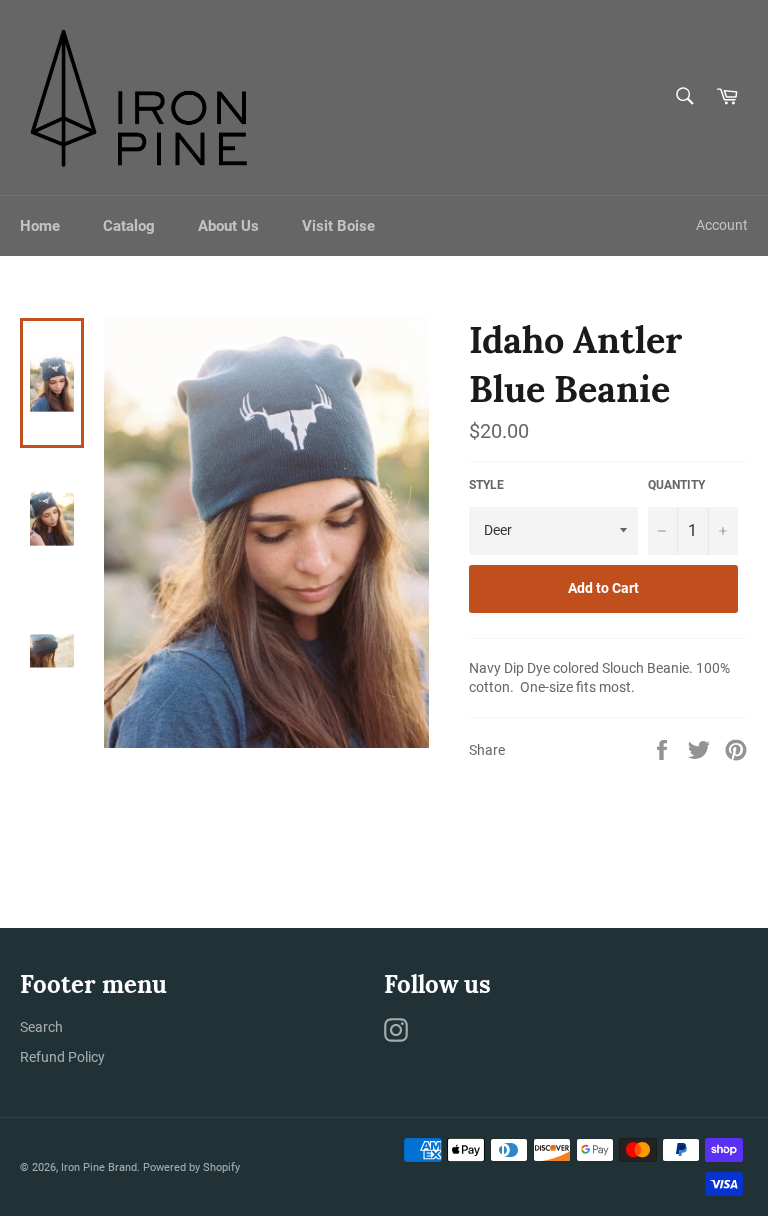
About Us (228, 226)
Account (722, 225)
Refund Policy (62, 1057)
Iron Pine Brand (99, 1167)
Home (40, 226)
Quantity (676, 485)
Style (486, 485)
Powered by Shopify (191, 1167)
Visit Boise (338, 226)
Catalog (129, 226)
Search (41, 1027)
